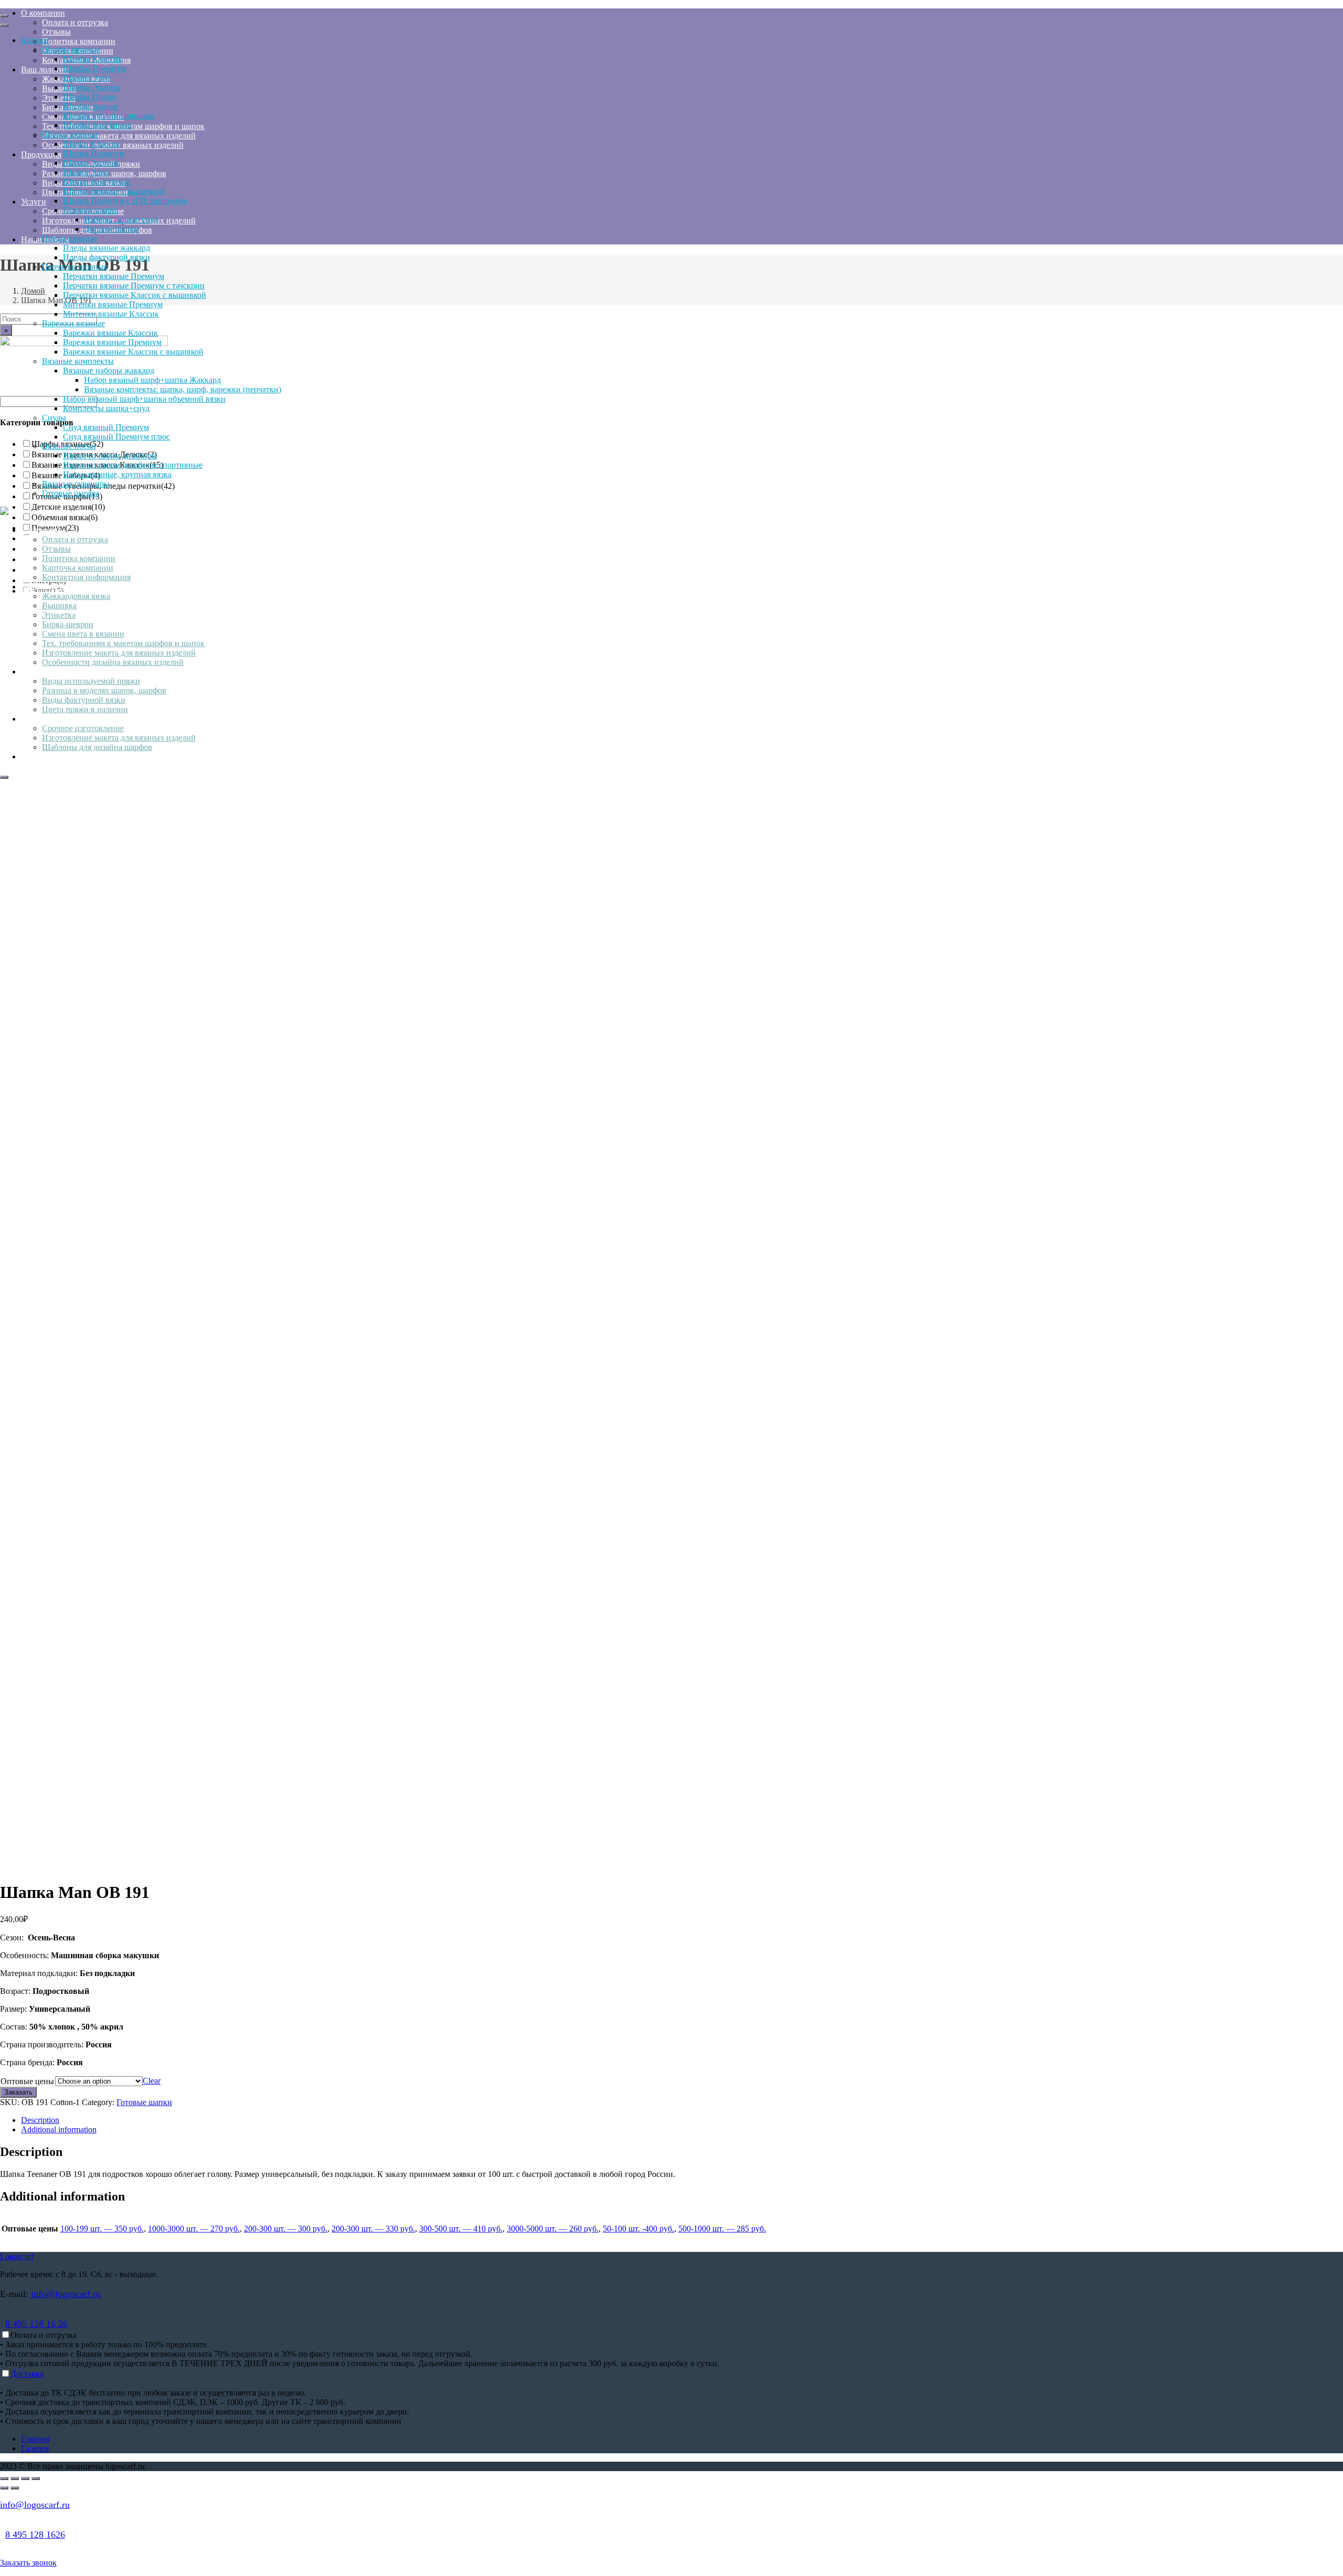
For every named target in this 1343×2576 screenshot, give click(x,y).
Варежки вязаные (73, 323)
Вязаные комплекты (78, 361)
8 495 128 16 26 (36, 2324)
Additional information (59, 2129)
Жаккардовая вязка (76, 596)
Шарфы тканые (90, 106)
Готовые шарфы (71, 493)
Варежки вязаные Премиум (112, 342)
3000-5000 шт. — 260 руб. (553, 2229)
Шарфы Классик (93, 59)
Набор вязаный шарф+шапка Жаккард (152, 380)
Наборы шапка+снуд (121, 219)
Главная (35, 2439)
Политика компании (79, 558)
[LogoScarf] (4, 512)
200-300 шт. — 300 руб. (286, 2229)
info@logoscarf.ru (66, 2294)
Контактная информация (86, 577)
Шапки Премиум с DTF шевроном (125, 201)
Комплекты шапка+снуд (106, 408)
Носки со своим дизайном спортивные (133, 465)
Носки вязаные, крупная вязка (117, 474)
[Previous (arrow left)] (4, 2488)
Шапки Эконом (91, 163)
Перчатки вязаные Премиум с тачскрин (134, 286)
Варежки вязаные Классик (110, 333)
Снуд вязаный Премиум (106, 427)
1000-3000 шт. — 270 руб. (194, 2229)
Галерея (35, 2448)
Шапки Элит (86, 172)
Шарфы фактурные (97, 125)
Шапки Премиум (94, 153)
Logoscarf (17, 2256)
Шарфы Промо (90, 97)
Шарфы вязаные (71, 50)
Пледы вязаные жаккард (106, 248)
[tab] (682, 2120)
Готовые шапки (91, 210)
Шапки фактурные (97, 182)
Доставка (27, 2374)
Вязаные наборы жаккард (109, 371)
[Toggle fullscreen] (25, 2478)
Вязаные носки (69, 446)
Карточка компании (78, 568)
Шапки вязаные (70, 135)
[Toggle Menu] (4, 16)
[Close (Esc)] (4, 2478)
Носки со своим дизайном (110, 455)
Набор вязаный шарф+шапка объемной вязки (144, 399)
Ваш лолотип (45, 587)
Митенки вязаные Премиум (113, 304)
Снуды (54, 418)
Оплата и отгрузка (75, 539)
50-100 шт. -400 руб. (638, 2229)
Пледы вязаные (70, 238)
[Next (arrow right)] (15, 2488)
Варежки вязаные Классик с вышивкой (133, 352)
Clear (152, 2081)
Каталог (35, 40)
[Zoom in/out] (36, 2478)
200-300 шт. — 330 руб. (373, 2229)
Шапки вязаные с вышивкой (114, 191)
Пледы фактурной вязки (106, 257)
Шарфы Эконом (92, 87)
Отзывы (56, 549)
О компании (43, 530)
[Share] (15, 2478)
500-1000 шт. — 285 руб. (722, 2229)
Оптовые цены (27, 2081)
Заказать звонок (28, 2563)
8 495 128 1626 (35, 2535)
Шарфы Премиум (94, 68)
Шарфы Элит (87, 78)
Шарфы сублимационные (109, 116)
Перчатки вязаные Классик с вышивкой (135, 295)
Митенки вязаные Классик (111, 314)
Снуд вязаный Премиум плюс (116, 437)
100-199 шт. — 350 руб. (102, 2229)
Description (40, 2120)
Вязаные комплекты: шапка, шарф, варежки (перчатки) (183, 389)
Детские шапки (111, 229)
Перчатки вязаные (75, 267)
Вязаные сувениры (76, 484)
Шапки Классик (92, 144)
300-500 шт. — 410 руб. (461, 2229)
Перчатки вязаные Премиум (114, 276)
